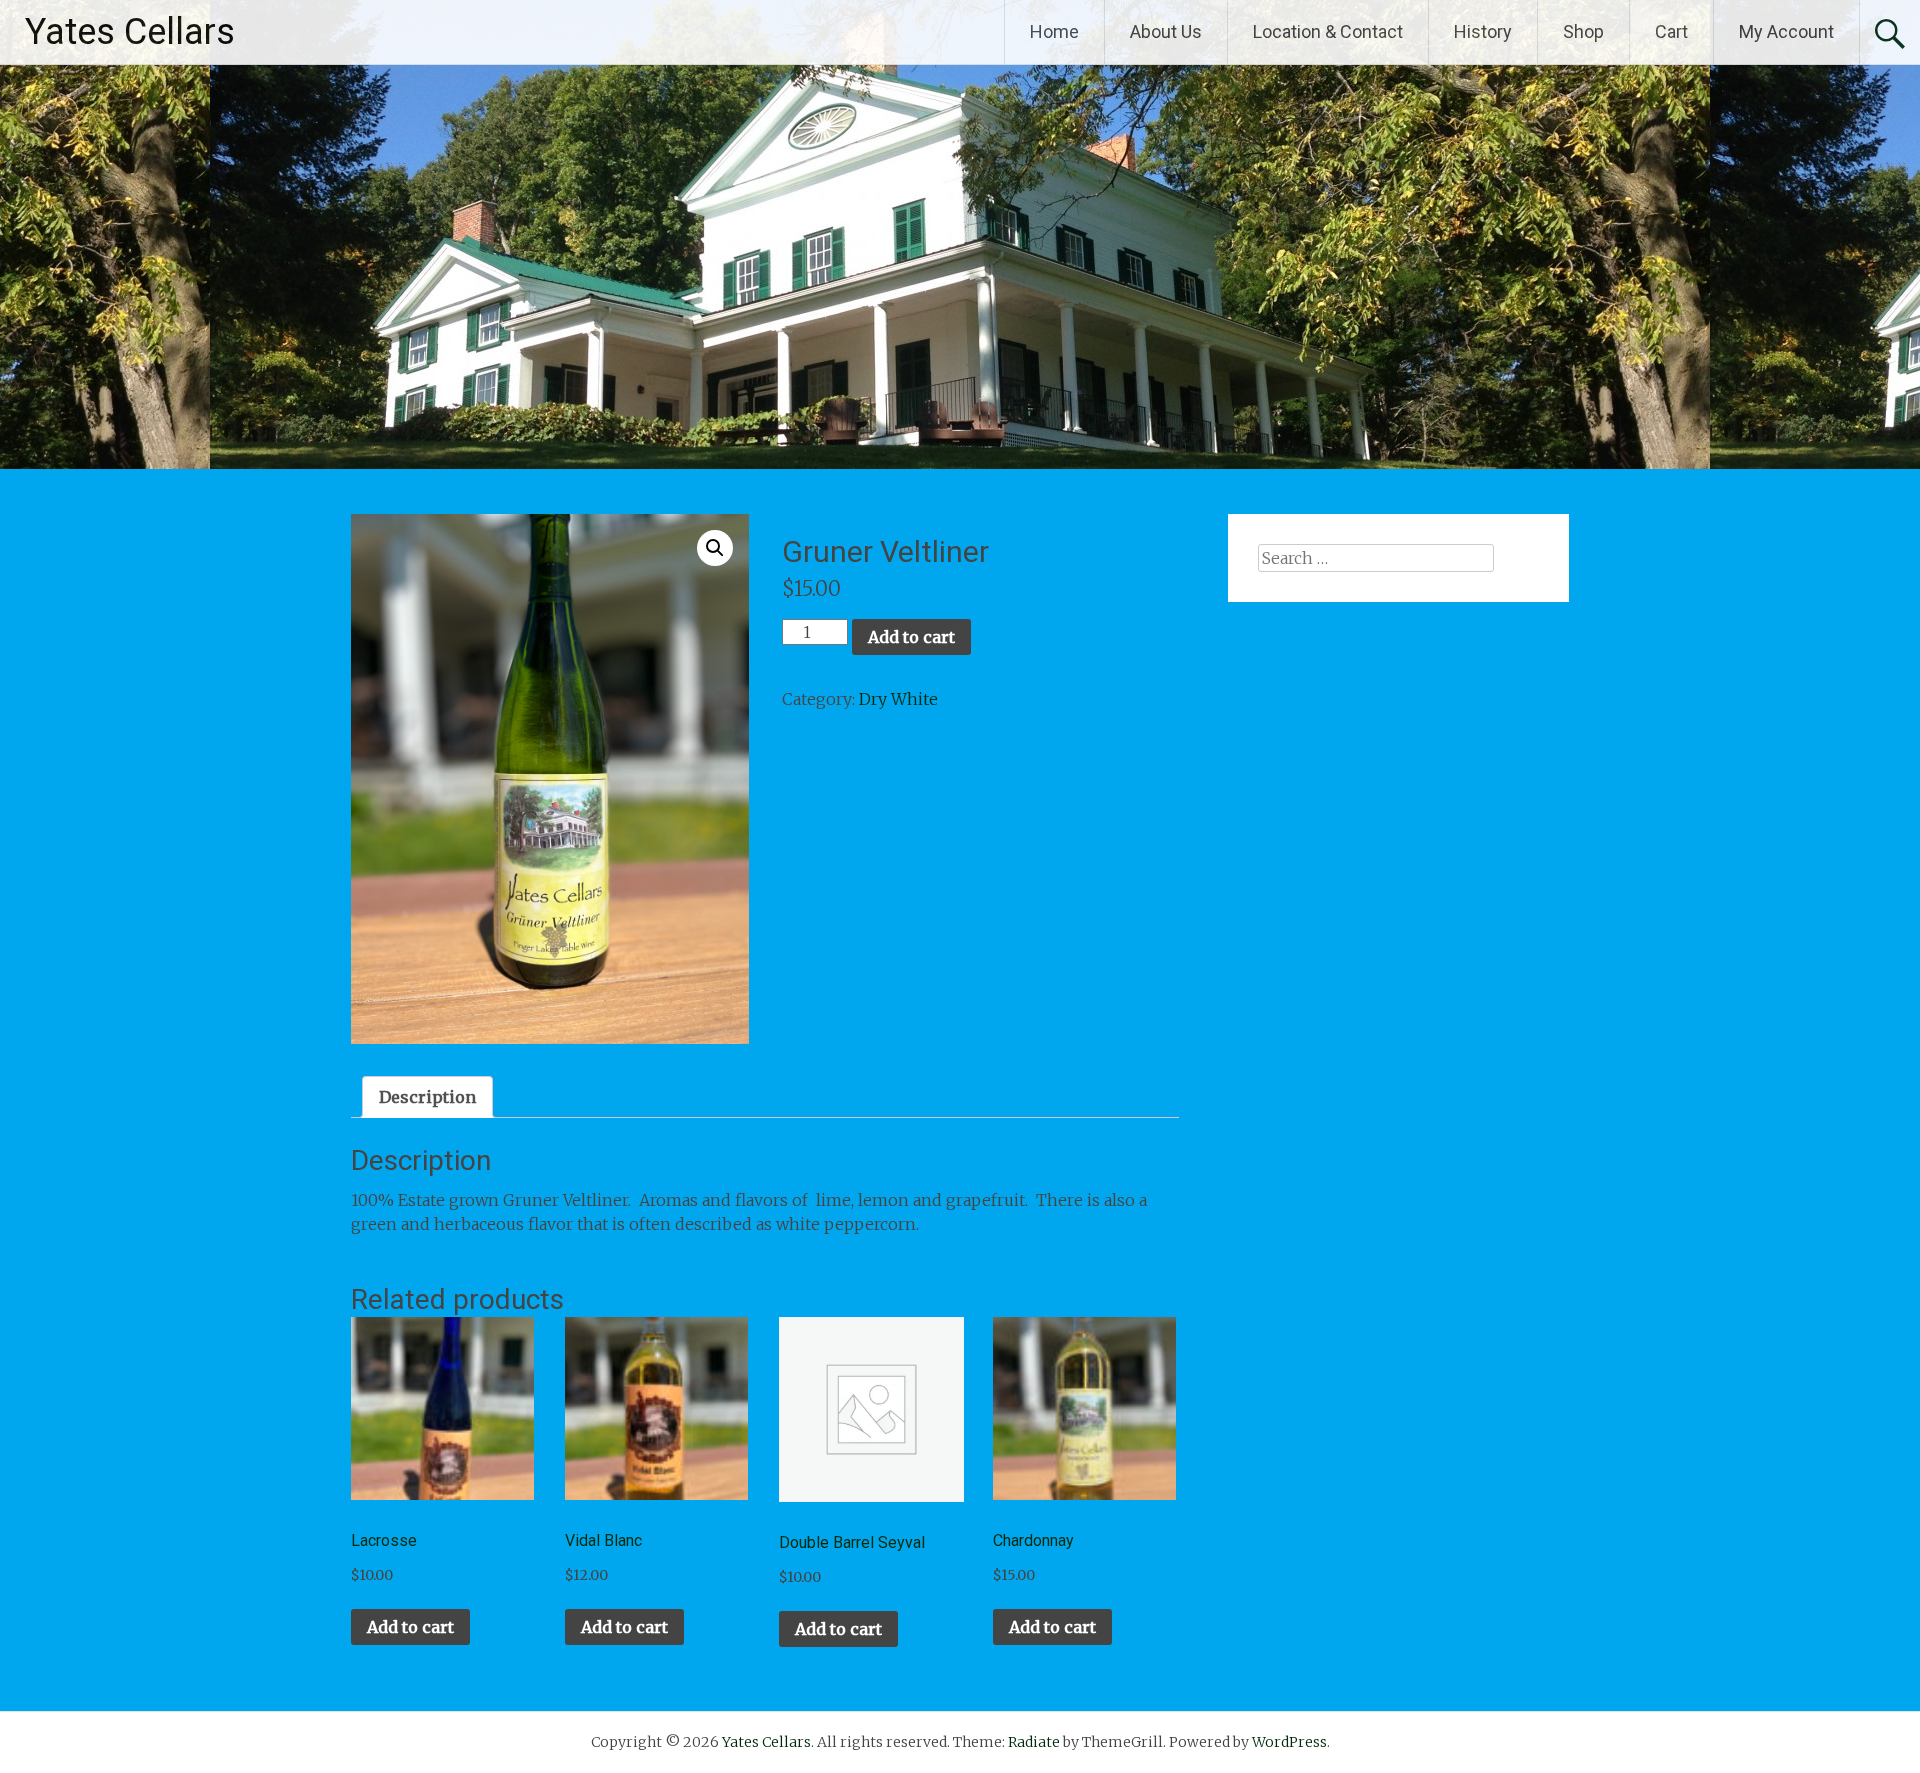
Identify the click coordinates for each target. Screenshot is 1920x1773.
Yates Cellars (130, 32)
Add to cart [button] (410, 1627)
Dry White (898, 699)
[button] (715, 548)
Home (1054, 31)
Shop (1583, 31)
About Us (1166, 31)
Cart (1671, 31)
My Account (1786, 31)
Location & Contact (1328, 31)
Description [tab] (427, 1097)
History (1483, 31)
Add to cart (911, 637)
